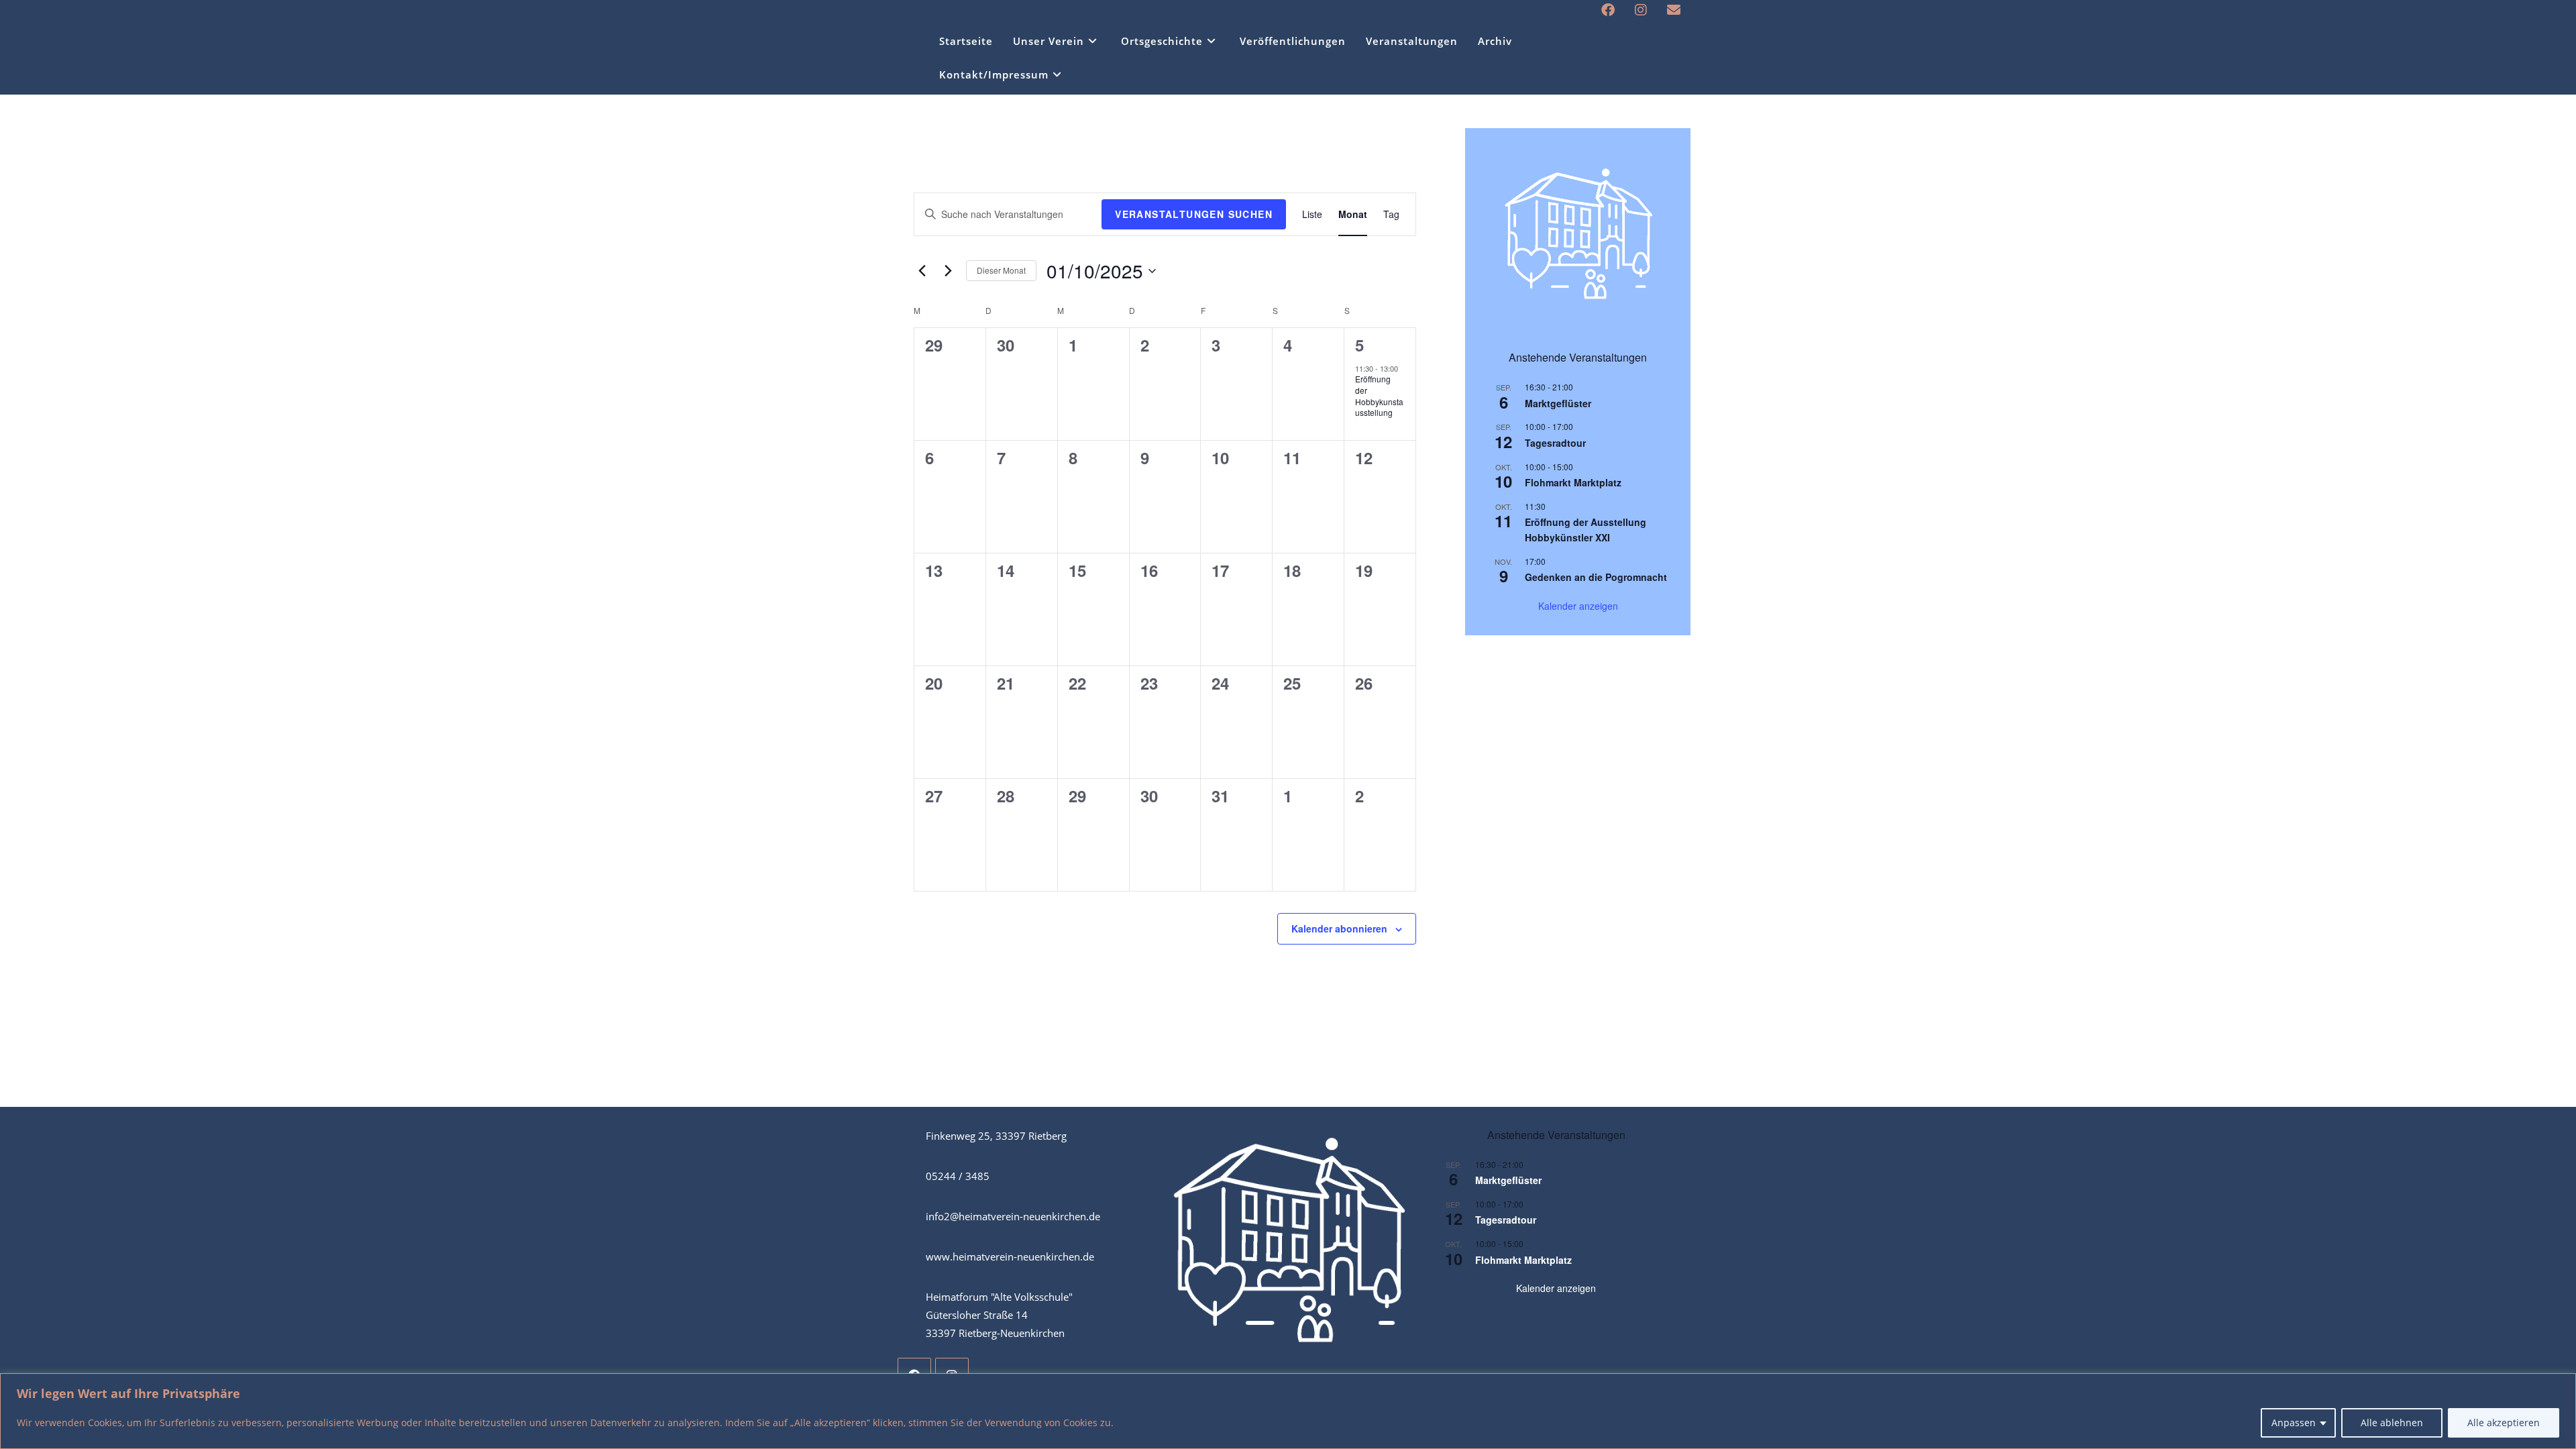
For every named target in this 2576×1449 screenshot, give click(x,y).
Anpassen (2294, 1423)
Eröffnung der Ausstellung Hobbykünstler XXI (1586, 530)
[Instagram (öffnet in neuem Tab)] (1641, 10)
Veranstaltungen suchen (1194, 214)
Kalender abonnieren (1339, 928)
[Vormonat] (922, 271)
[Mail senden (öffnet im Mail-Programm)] (1669, 10)
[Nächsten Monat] (948, 271)
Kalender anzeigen (1578, 606)
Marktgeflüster (1558, 403)
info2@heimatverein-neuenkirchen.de (1013, 1216)
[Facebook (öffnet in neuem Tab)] (1608, 10)
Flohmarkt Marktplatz (1573, 482)
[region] (1288, 1411)
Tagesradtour (1555, 443)
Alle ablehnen (2392, 1423)
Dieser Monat (1001, 270)
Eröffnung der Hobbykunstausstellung (1379, 395)
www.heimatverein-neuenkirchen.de (1010, 1256)
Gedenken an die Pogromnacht (1596, 577)
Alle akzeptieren (2504, 1423)
